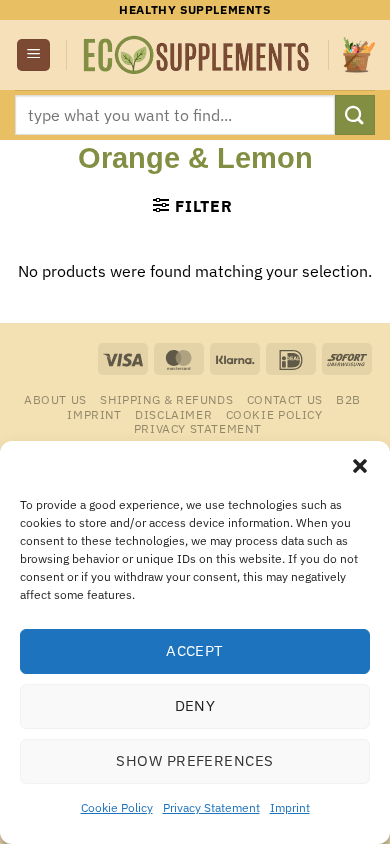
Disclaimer (173, 414)
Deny (195, 705)
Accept (195, 650)
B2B (348, 399)
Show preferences (194, 760)
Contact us (285, 399)
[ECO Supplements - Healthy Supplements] (197, 55)
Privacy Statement (211, 807)
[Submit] (355, 114)
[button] (360, 466)
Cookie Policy (117, 807)
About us (55, 399)
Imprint (290, 807)
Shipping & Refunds (166, 399)
